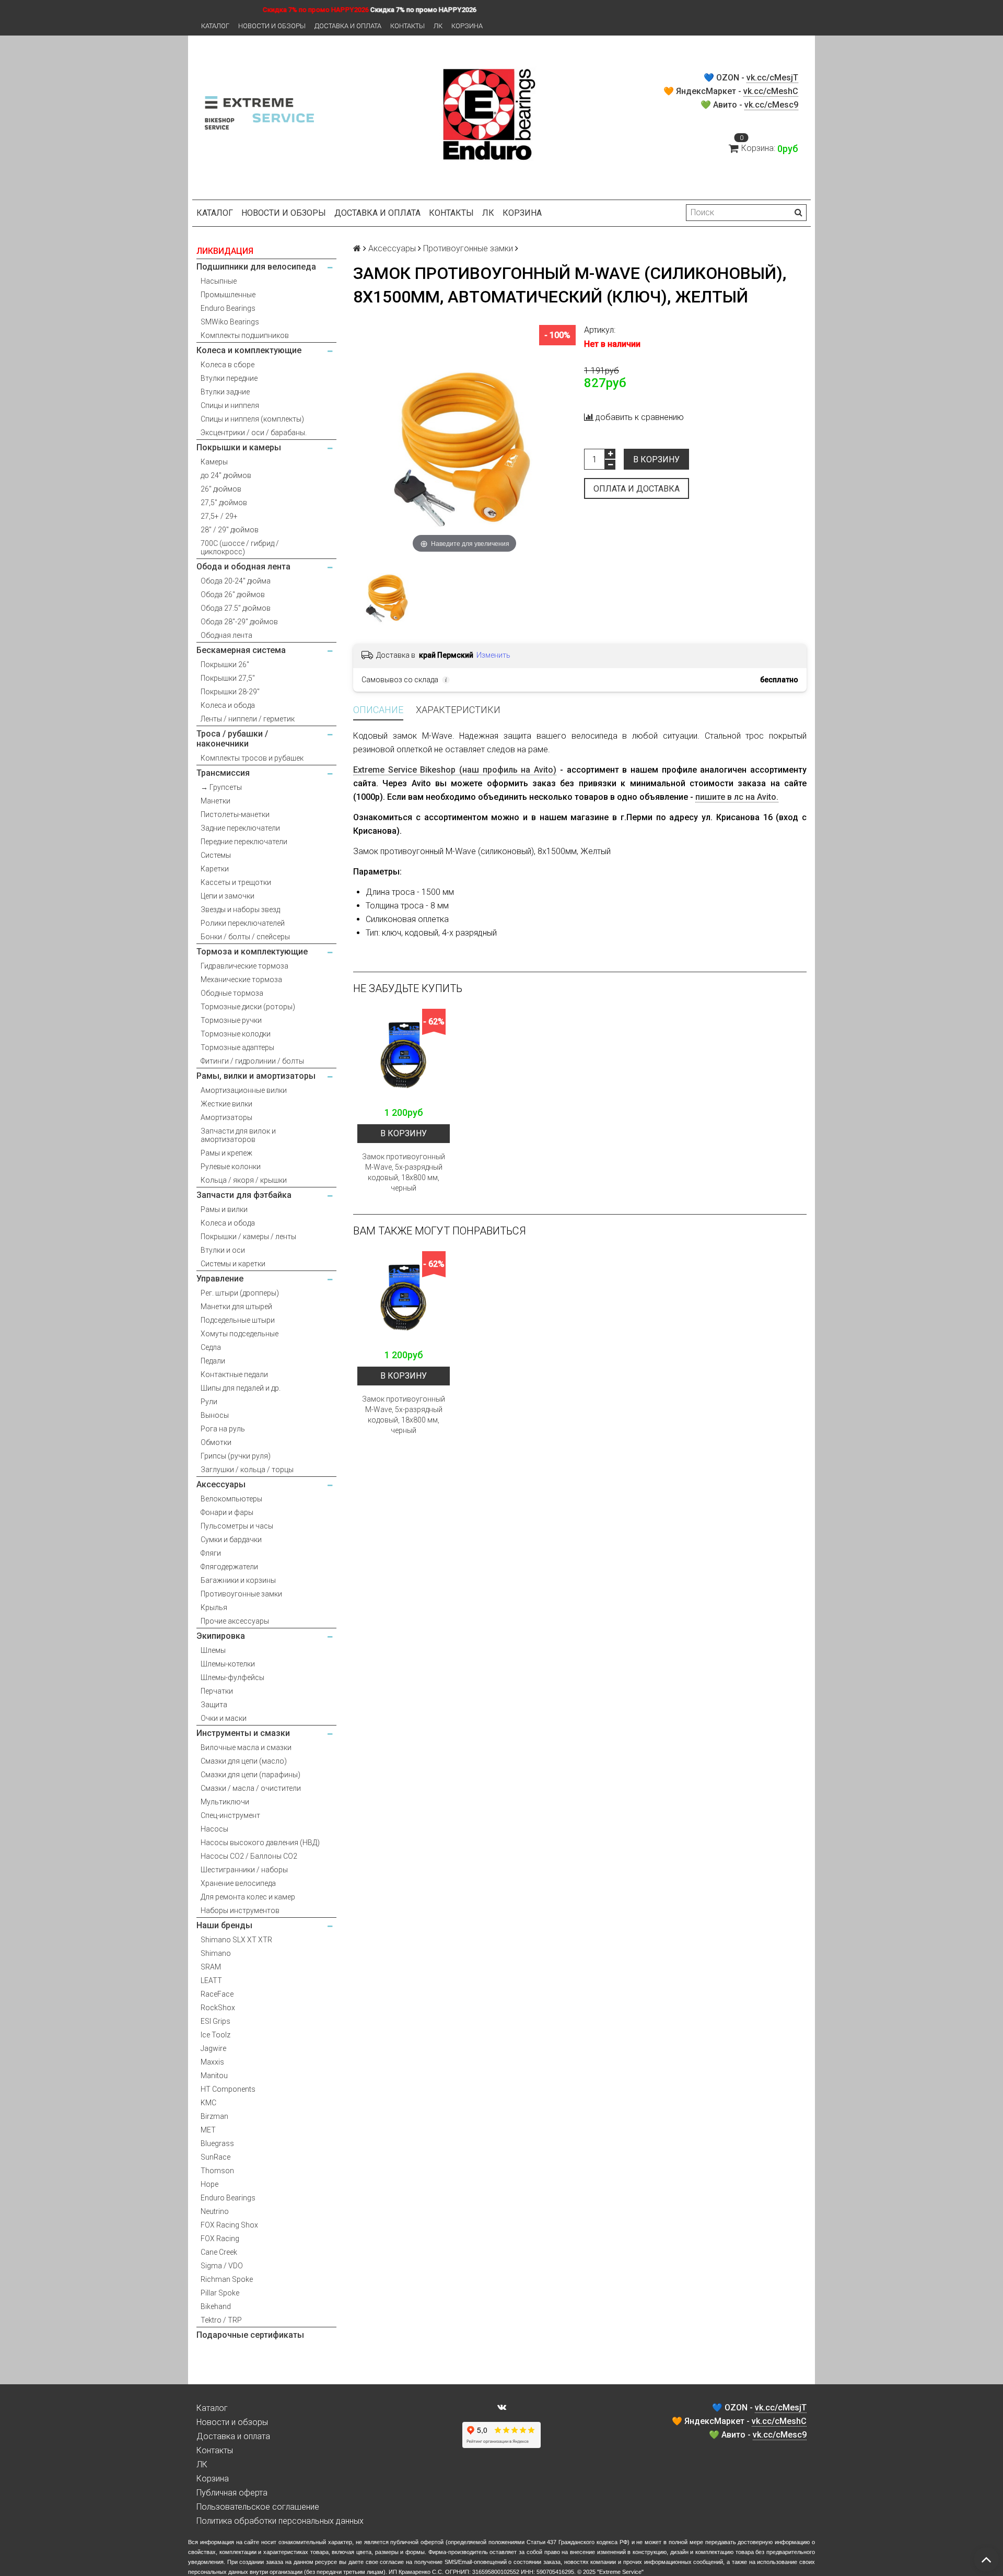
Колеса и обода (228, 705)
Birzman (214, 2116)
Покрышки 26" (225, 665)
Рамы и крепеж (226, 1153)
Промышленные (228, 295)
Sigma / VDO (222, 2266)
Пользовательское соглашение (258, 2507)
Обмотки (216, 1442)
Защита (214, 1705)
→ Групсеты (221, 787)
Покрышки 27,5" (228, 678)
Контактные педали (234, 1374)
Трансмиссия (223, 773)
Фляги (211, 1553)
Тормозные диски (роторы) (248, 1007)
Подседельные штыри (238, 1320)
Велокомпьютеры (231, 1499)
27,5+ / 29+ (219, 516)
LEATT (211, 1980)
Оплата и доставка (637, 489)
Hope (209, 2184)
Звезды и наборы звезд (240, 910)
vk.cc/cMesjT (772, 78)
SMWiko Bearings (230, 322)
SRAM (211, 1967)
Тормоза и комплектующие (252, 952)
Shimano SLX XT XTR (236, 1940)
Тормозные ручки (231, 1020)
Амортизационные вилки (244, 1090)
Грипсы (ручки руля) (236, 1456)
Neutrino (215, 2211)
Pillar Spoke (220, 2293)
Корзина (467, 26)
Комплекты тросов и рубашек (252, 758)
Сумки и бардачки (231, 1540)
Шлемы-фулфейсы (232, 1677)
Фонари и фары (227, 1512)
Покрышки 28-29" (230, 692)
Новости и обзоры (272, 26)
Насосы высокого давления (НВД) (260, 1843)
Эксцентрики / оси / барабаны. (254, 433)
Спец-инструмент (230, 1815)
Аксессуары (221, 1484)
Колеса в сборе (228, 365)
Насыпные (219, 281)
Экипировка (221, 1636)
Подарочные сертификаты (250, 2335)
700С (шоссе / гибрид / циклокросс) (240, 547)
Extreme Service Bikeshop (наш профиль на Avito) (455, 770)
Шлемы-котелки (228, 1664)
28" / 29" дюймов (230, 530)
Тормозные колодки (236, 1034)
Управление (220, 1279)
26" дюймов (221, 489)
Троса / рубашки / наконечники (232, 739)
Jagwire (213, 2048)
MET (208, 2130)
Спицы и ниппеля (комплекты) (252, 419)
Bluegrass (217, 2143)
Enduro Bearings (228, 308)
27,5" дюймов (224, 503)
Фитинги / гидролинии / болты (252, 1061)
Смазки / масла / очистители (251, 1788)
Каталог (215, 26)
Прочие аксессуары (235, 1621)
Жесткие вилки (226, 1104)
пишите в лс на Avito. (737, 797)
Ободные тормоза (232, 993)
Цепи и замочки (228, 896)
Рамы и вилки (224, 1209)
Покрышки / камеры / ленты (248, 1237)
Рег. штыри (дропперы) (240, 1293)
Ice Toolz (215, 2035)
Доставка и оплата (348, 26)
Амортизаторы (226, 1117)
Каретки (215, 869)
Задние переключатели (240, 828)
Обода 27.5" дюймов (236, 608)
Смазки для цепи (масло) (244, 1761)
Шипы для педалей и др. (241, 1388)
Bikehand (216, 2306)
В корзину (656, 459)
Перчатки (217, 1691)
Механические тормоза (241, 980)
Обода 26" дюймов (233, 595)
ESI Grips (215, 2021)
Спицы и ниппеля (230, 405)
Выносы (215, 1415)
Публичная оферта (232, 2493)
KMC (208, 2103)
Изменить (493, 655)
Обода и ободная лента (243, 567)
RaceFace (217, 1994)
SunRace (215, 2157)
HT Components (228, 2089)
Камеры (214, 462)
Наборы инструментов (240, 1910)
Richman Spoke (227, 2279)
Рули (209, 1402)
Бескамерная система (241, 650)
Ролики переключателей (243, 923)
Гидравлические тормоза (244, 966)
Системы (216, 855)
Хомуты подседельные (240, 1334)
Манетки (215, 801)
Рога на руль (223, 1429)
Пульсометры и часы (237, 1526)
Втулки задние (225, 392)
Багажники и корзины (238, 1580)
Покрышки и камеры (239, 447)
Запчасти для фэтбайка (244, 1195)
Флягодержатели (229, 1567)
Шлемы (213, 1650)
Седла (211, 1347)
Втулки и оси (223, 1250)
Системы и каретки (233, 1264)
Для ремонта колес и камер (248, 1897)
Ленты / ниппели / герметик (248, 719)
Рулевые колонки (231, 1167)
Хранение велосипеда (238, 1883)
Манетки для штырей (236, 1307)
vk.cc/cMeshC (771, 91)
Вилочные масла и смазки (246, 1747)
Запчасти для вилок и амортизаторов (238, 1135)
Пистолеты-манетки (235, 814)
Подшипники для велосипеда (256, 267)
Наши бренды (224, 1925)
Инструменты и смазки (243, 1733)
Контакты (407, 26)
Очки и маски (224, 1718)
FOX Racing (220, 2239)
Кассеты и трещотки (236, 882)
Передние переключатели (244, 842)
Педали (213, 1361)
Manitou (214, 2076)
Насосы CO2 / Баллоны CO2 (249, 1856)
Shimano (216, 1953)
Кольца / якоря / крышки (244, 1180)
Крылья (214, 1607)
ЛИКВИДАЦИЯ (225, 251)
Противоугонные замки (241, 1594)
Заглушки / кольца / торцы (247, 1470)
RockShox (218, 2008)
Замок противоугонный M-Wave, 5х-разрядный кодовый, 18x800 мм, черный (404, 1172)
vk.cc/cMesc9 (771, 105)
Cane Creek (219, 2252)
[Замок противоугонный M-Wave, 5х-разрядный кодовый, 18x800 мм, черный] (404, 1055)
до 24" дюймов (226, 475)
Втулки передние (229, 378)
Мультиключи (225, 1802)
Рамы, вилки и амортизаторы (256, 1076)
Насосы (214, 1829)
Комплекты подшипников (245, 335)
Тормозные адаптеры (237, 1047)
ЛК (438, 26)
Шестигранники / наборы (244, 1870)
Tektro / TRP (221, 2320)
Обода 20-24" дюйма (236, 581)
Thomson (217, 2171)
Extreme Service (620, 2572)
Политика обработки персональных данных (280, 2521)
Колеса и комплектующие (249, 350)
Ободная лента (226, 635)
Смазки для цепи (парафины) (250, 1775)
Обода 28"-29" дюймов (239, 622)
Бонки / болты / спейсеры (245, 937)
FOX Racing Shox (229, 2225)
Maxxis (212, 2062)
